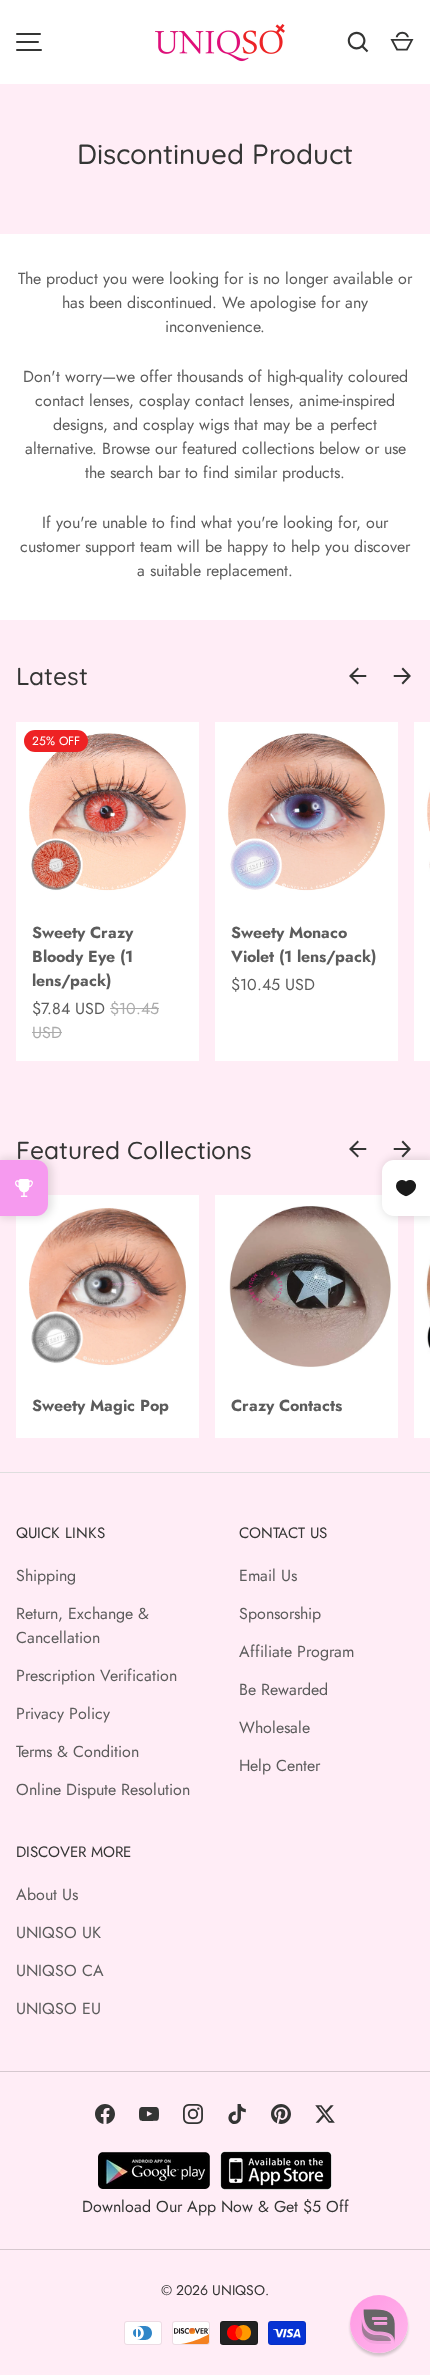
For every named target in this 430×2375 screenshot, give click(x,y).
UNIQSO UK (58, 1932)
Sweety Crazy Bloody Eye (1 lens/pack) (82, 956)
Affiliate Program (296, 1651)
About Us (47, 1894)
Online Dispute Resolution (103, 1789)
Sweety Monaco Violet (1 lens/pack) (303, 944)
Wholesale (274, 1727)
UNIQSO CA (60, 1970)
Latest (52, 675)
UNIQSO (238, 2290)
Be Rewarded (283, 1689)
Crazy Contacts (286, 1405)
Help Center (279, 1765)
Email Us (268, 1575)
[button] (379, 2324)
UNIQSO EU (58, 2008)
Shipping (46, 1575)
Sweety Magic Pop (100, 1405)
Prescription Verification (96, 1675)
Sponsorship (280, 1613)
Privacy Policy (63, 1713)
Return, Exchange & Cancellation (82, 1625)
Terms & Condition (77, 1751)
